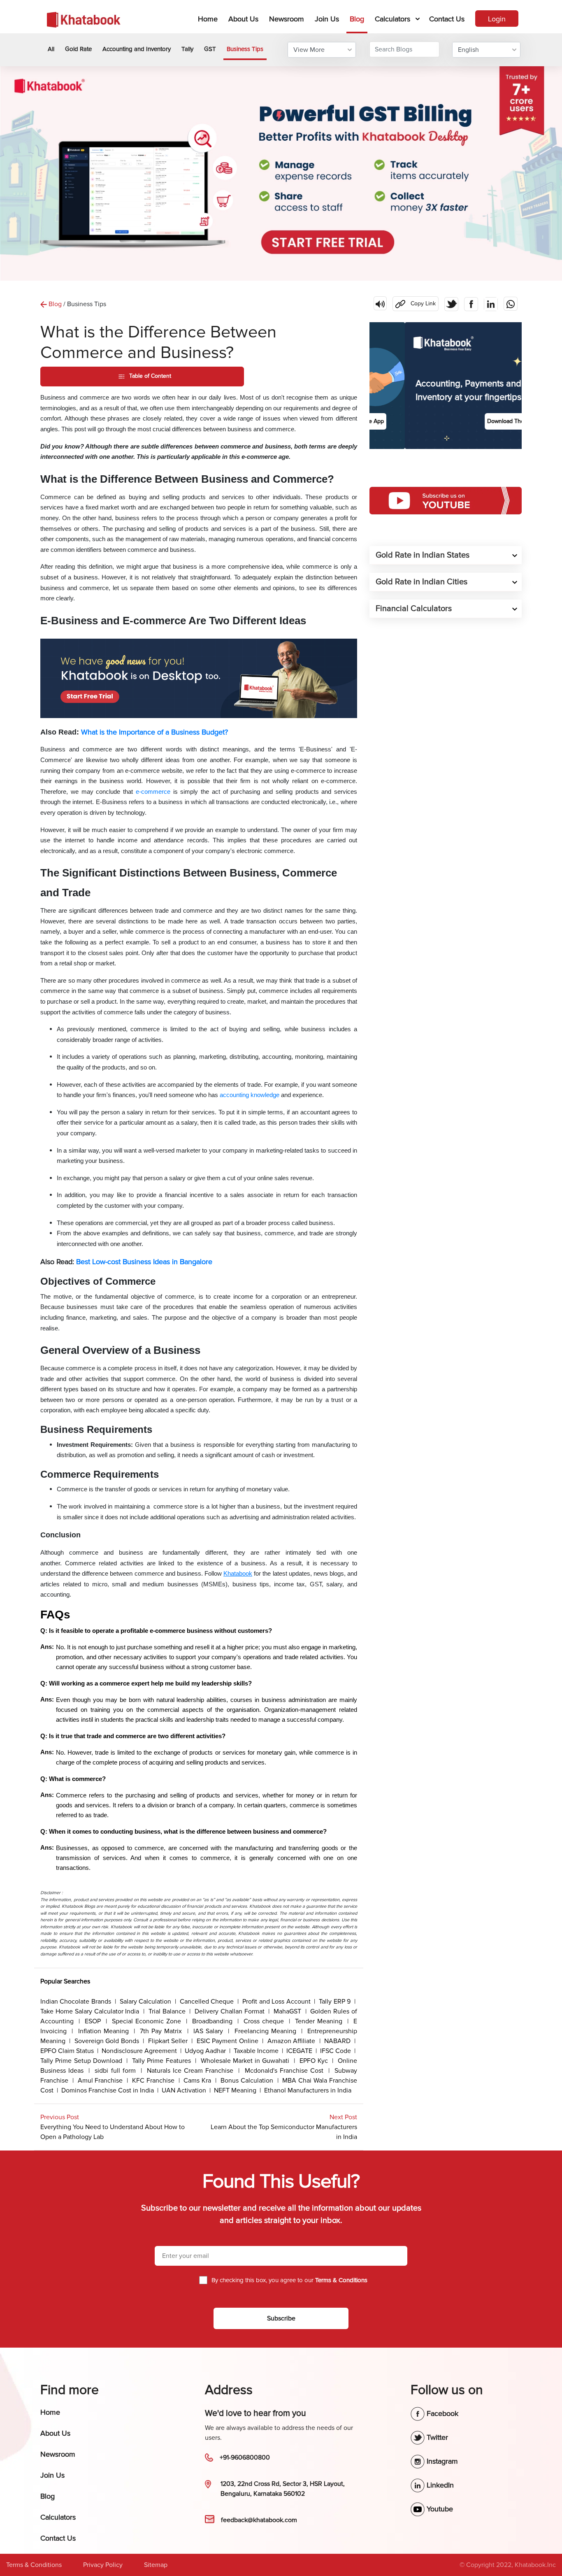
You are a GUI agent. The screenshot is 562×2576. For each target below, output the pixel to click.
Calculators (392, 19)
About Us (243, 19)
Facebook (441, 2413)
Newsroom (287, 19)
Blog (357, 19)
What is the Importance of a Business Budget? (154, 732)
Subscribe (281, 2318)
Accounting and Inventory (137, 49)
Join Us (327, 19)
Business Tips (245, 49)
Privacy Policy (103, 2565)
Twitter (436, 2437)
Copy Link (414, 302)
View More (309, 50)
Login (497, 19)
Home (209, 19)
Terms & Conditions (34, 2565)
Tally (187, 49)
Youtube (439, 2509)
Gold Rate (78, 49)
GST (210, 49)
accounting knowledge (250, 1095)
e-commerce (153, 792)
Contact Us (447, 19)
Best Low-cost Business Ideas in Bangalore (144, 1262)
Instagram (441, 2461)
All (51, 49)
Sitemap (156, 2565)
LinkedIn (439, 2485)
